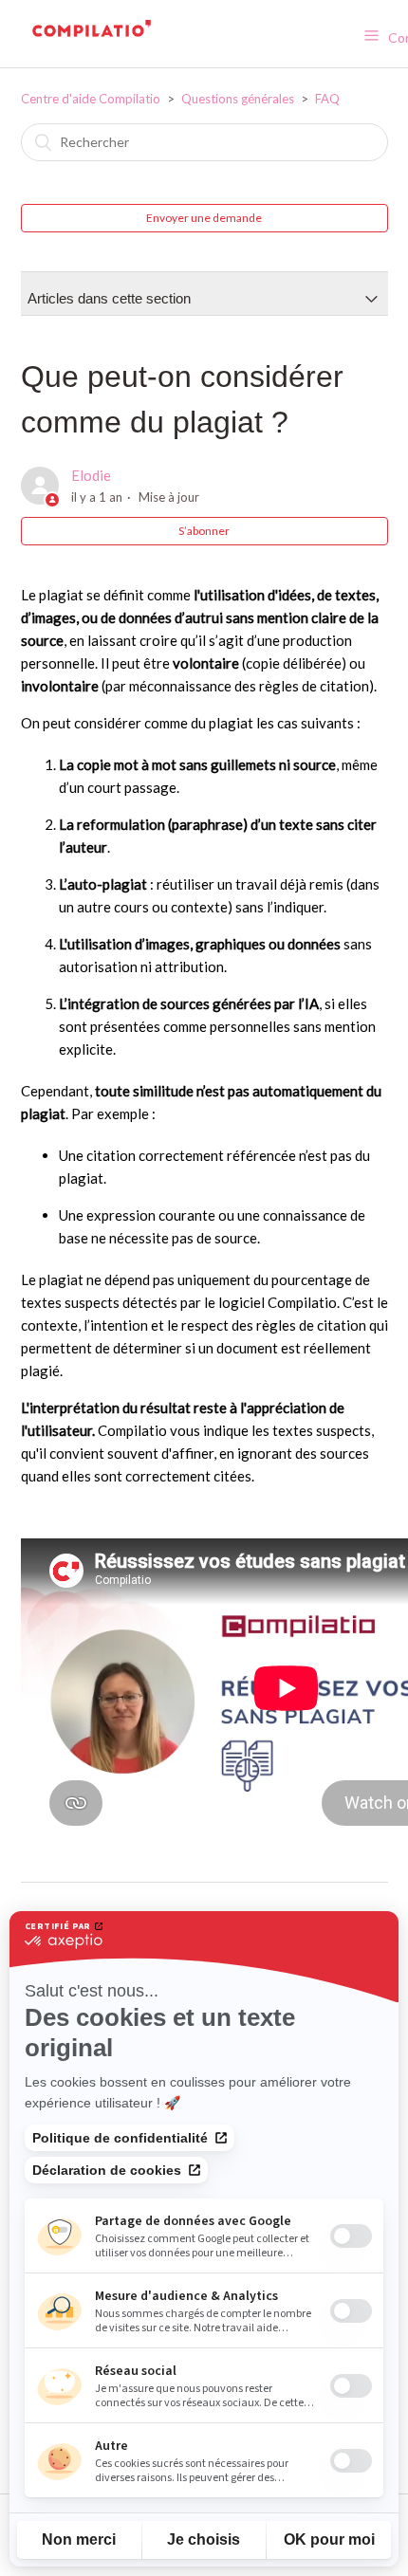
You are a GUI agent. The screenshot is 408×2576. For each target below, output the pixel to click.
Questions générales (238, 99)
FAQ (327, 99)
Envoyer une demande (204, 218)
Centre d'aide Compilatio (91, 99)
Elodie (91, 475)
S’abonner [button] (204, 531)
